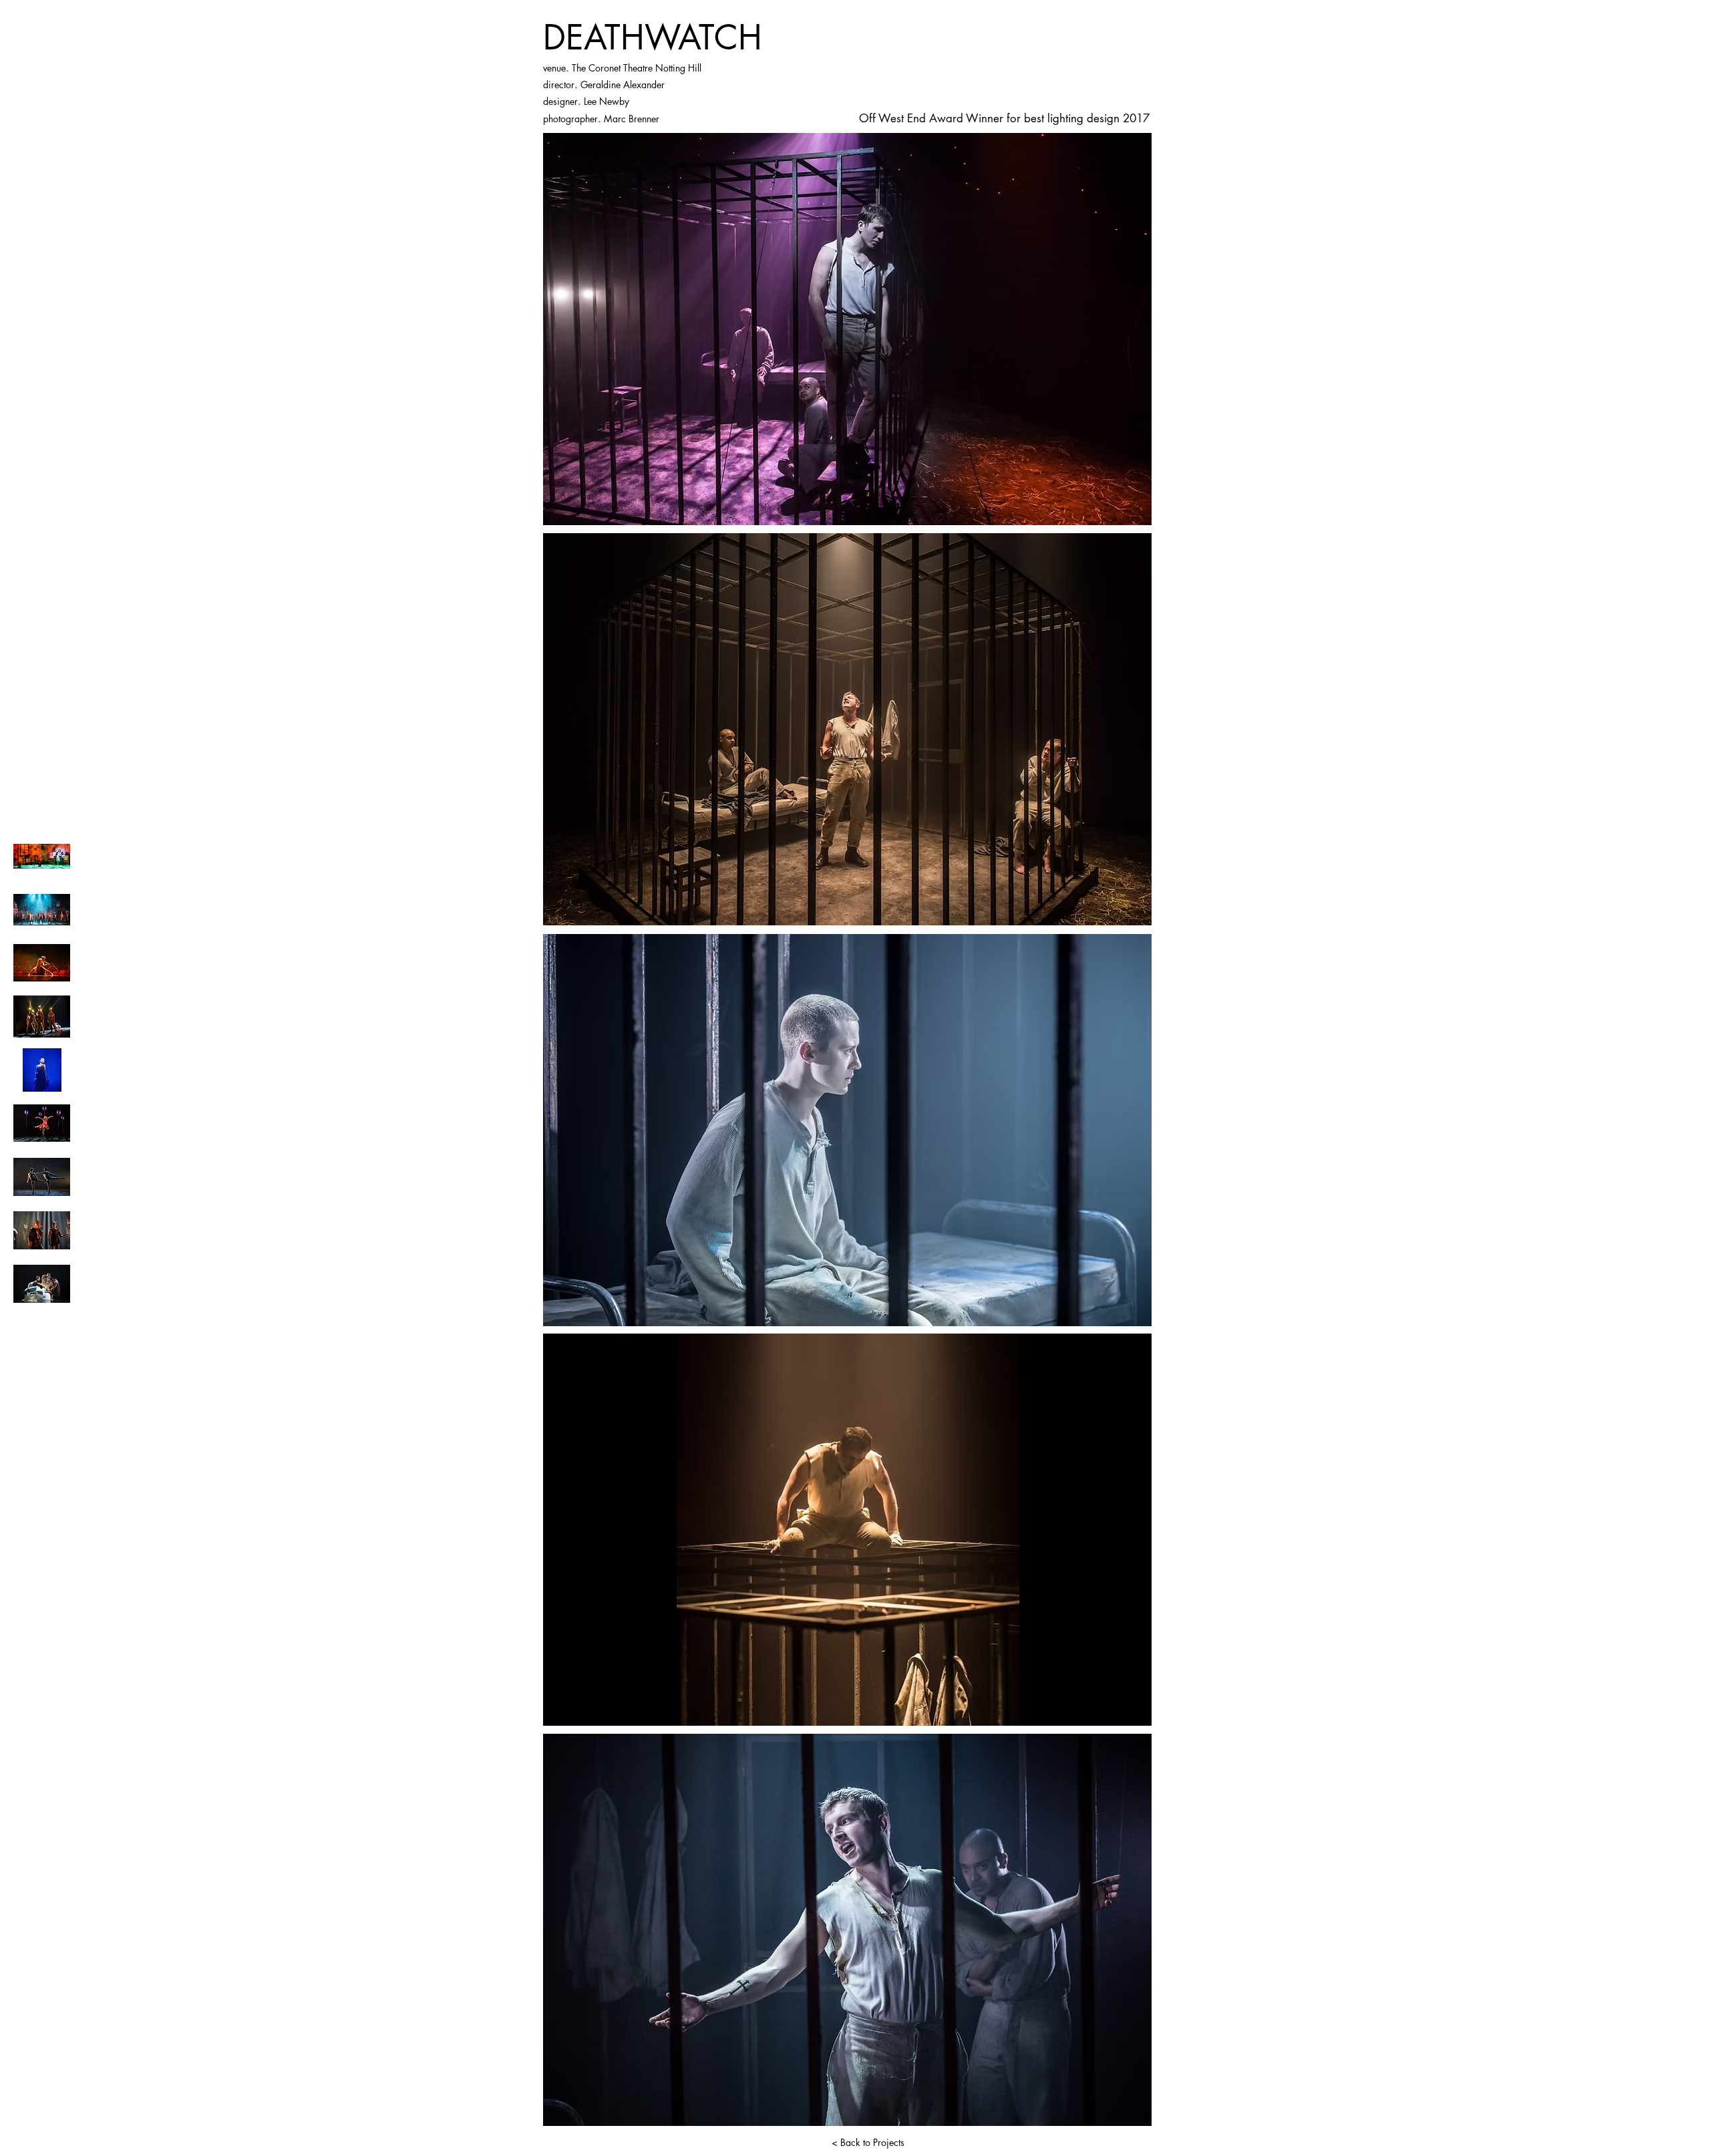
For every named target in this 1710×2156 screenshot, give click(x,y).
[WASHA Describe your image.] (42, 963)
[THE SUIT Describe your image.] (42, 1284)
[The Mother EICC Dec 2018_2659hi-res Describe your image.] (42, 856)
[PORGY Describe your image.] (42, 910)
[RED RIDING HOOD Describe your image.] (42, 1123)
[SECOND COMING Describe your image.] (42, 1230)
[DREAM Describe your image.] (42, 1177)
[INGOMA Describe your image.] (42, 1017)
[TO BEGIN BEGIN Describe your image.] (42, 1070)
